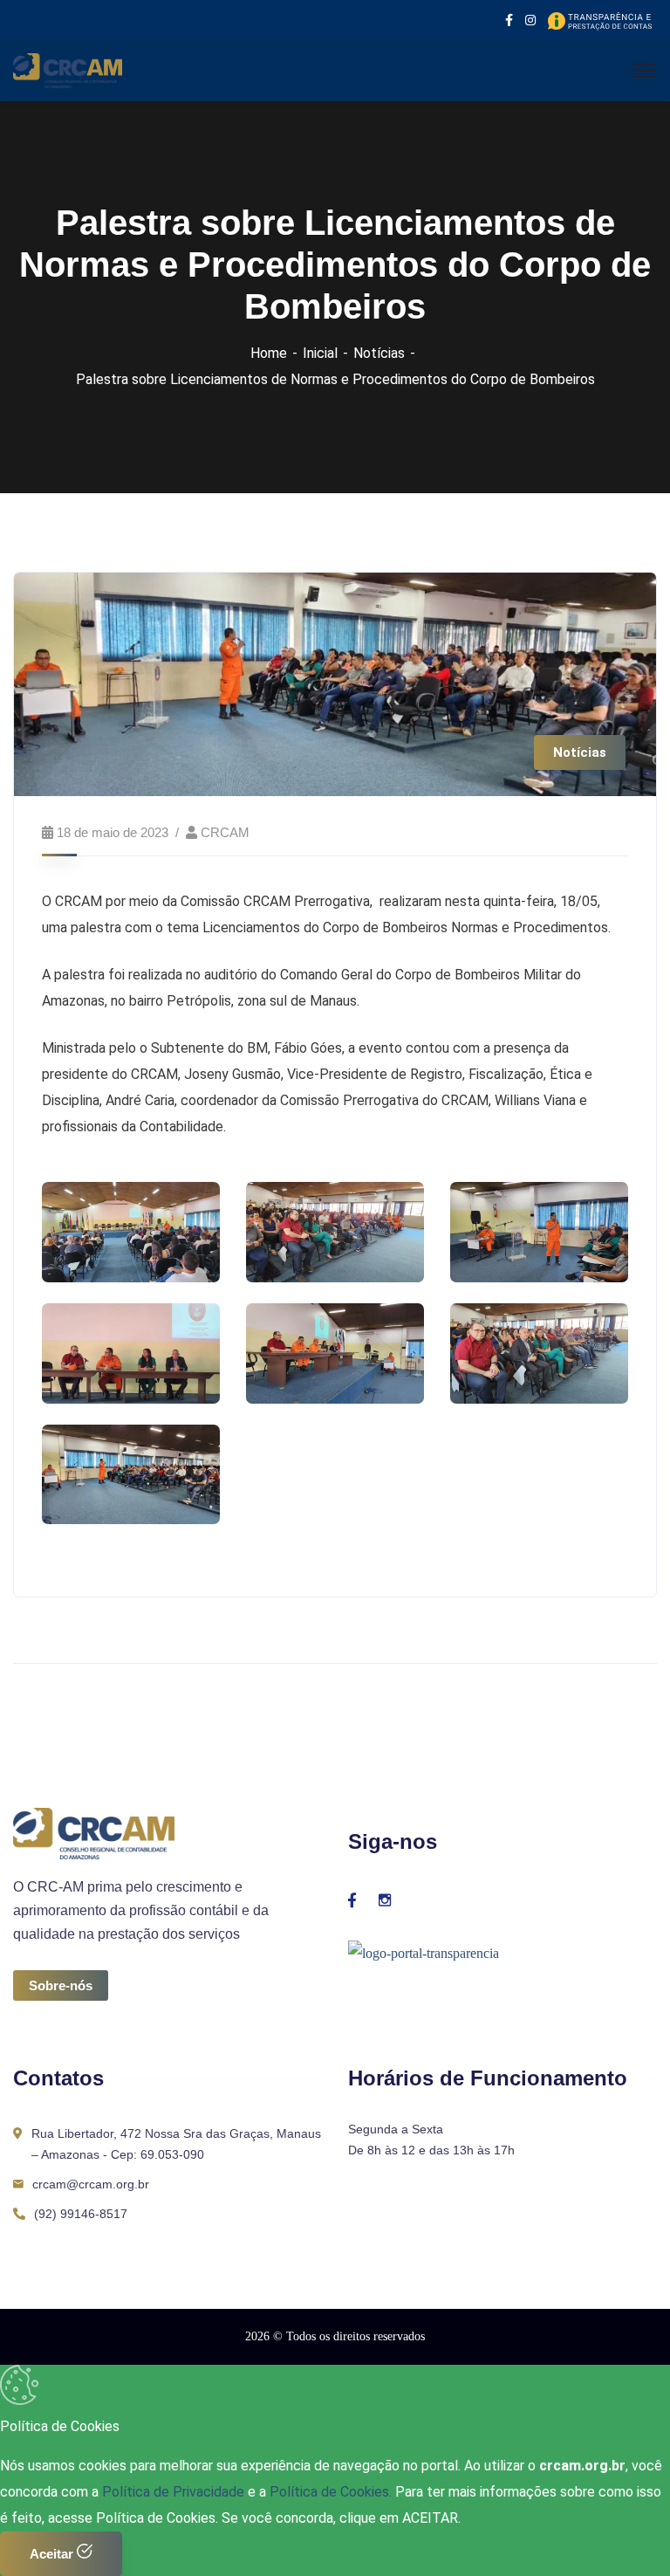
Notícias (379, 353)
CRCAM (225, 832)
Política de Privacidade (175, 2492)
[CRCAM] (68, 69)
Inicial (320, 353)
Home (269, 353)
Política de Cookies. (331, 2492)
